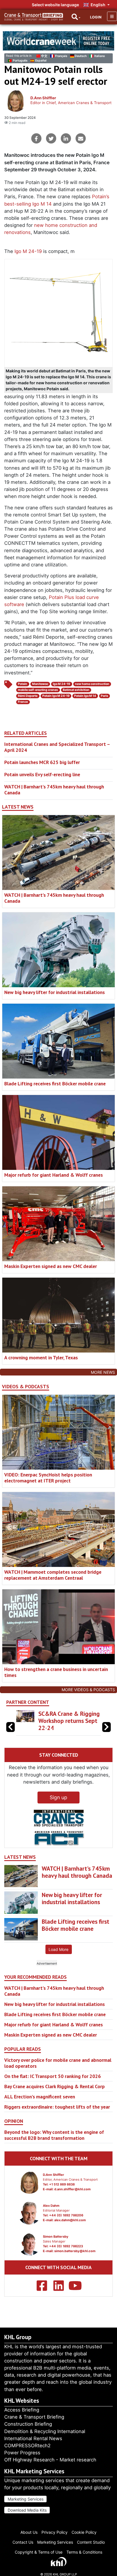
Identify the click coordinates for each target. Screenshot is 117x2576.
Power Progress (22, 2453)
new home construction (92, 684)
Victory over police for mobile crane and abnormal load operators (58, 2063)
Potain (23, 684)
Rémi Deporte (28, 696)
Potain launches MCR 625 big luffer (42, 762)
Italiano (100, 56)
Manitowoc (40, 684)
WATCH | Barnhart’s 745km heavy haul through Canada (54, 790)
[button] (106, 1727)
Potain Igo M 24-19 (56, 696)
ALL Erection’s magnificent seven (40, 2097)
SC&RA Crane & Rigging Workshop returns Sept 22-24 (69, 1721)
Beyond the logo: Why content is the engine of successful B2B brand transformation (54, 2135)
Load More (58, 1949)
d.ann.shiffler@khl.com (72, 2189)
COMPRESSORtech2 (27, 2446)
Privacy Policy (55, 2532)
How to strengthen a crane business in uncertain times (56, 1672)
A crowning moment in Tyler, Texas (41, 1357)
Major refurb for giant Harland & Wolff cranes (54, 1175)
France (23, 702)
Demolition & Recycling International (45, 2431)
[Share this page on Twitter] (51, 138)
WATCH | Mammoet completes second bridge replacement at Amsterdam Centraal (53, 1575)
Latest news (18, 807)
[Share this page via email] (81, 138)
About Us (29, 2532)
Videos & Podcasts (26, 1387)
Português (20, 61)
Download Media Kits (27, 2510)
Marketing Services (26, 2499)
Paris (105, 696)
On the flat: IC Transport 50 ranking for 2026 (53, 2076)
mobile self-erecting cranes (38, 690)
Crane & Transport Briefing (34, 2417)
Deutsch (81, 56)
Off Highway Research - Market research (50, 2460)
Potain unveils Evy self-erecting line (42, 774)
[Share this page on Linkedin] (66, 138)
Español (41, 61)
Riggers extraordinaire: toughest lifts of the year (57, 2107)
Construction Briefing (28, 2424)
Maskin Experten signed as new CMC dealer (51, 1266)
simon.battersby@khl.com (75, 2251)
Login (96, 17)
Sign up (58, 1797)
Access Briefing (22, 2410)
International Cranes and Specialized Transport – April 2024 (57, 747)
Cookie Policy (84, 2532)
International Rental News (33, 2438)
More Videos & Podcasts (88, 1690)
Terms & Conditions (84, 2552)
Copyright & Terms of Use (39, 2552)
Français (61, 56)
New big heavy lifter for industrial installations (55, 992)
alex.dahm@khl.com (70, 2220)
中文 (44, 56)
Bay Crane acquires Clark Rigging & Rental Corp (55, 2086)
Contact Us (23, 2542)
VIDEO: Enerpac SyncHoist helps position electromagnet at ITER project (48, 1478)
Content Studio (91, 2542)
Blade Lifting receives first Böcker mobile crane (55, 1084)
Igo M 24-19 (28, 251)
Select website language (55, 5)
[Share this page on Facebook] (36, 138)
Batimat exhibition (76, 690)
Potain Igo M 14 (85, 696)
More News (103, 1372)
